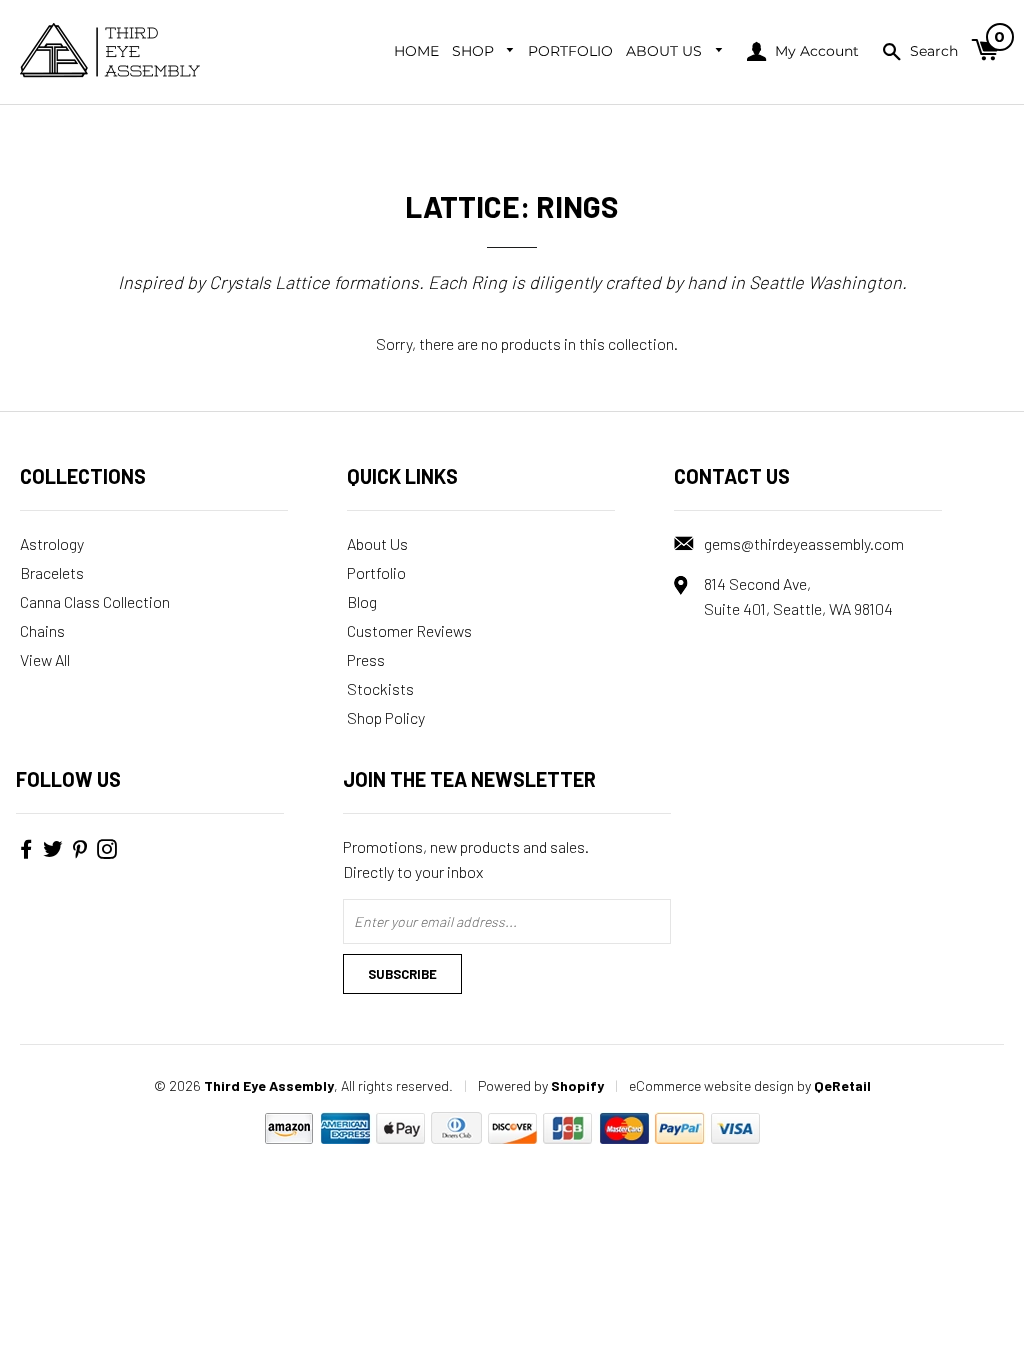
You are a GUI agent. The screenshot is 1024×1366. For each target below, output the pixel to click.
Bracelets (52, 572)
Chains (42, 630)
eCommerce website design (711, 1085)
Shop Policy (386, 717)
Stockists (380, 688)
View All (45, 659)
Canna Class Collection (95, 601)
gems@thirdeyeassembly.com (804, 543)
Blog (362, 601)
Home (416, 51)
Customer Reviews (409, 630)
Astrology (52, 543)
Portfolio (570, 51)
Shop (475, 51)
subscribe (402, 974)
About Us (666, 51)
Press (366, 659)
